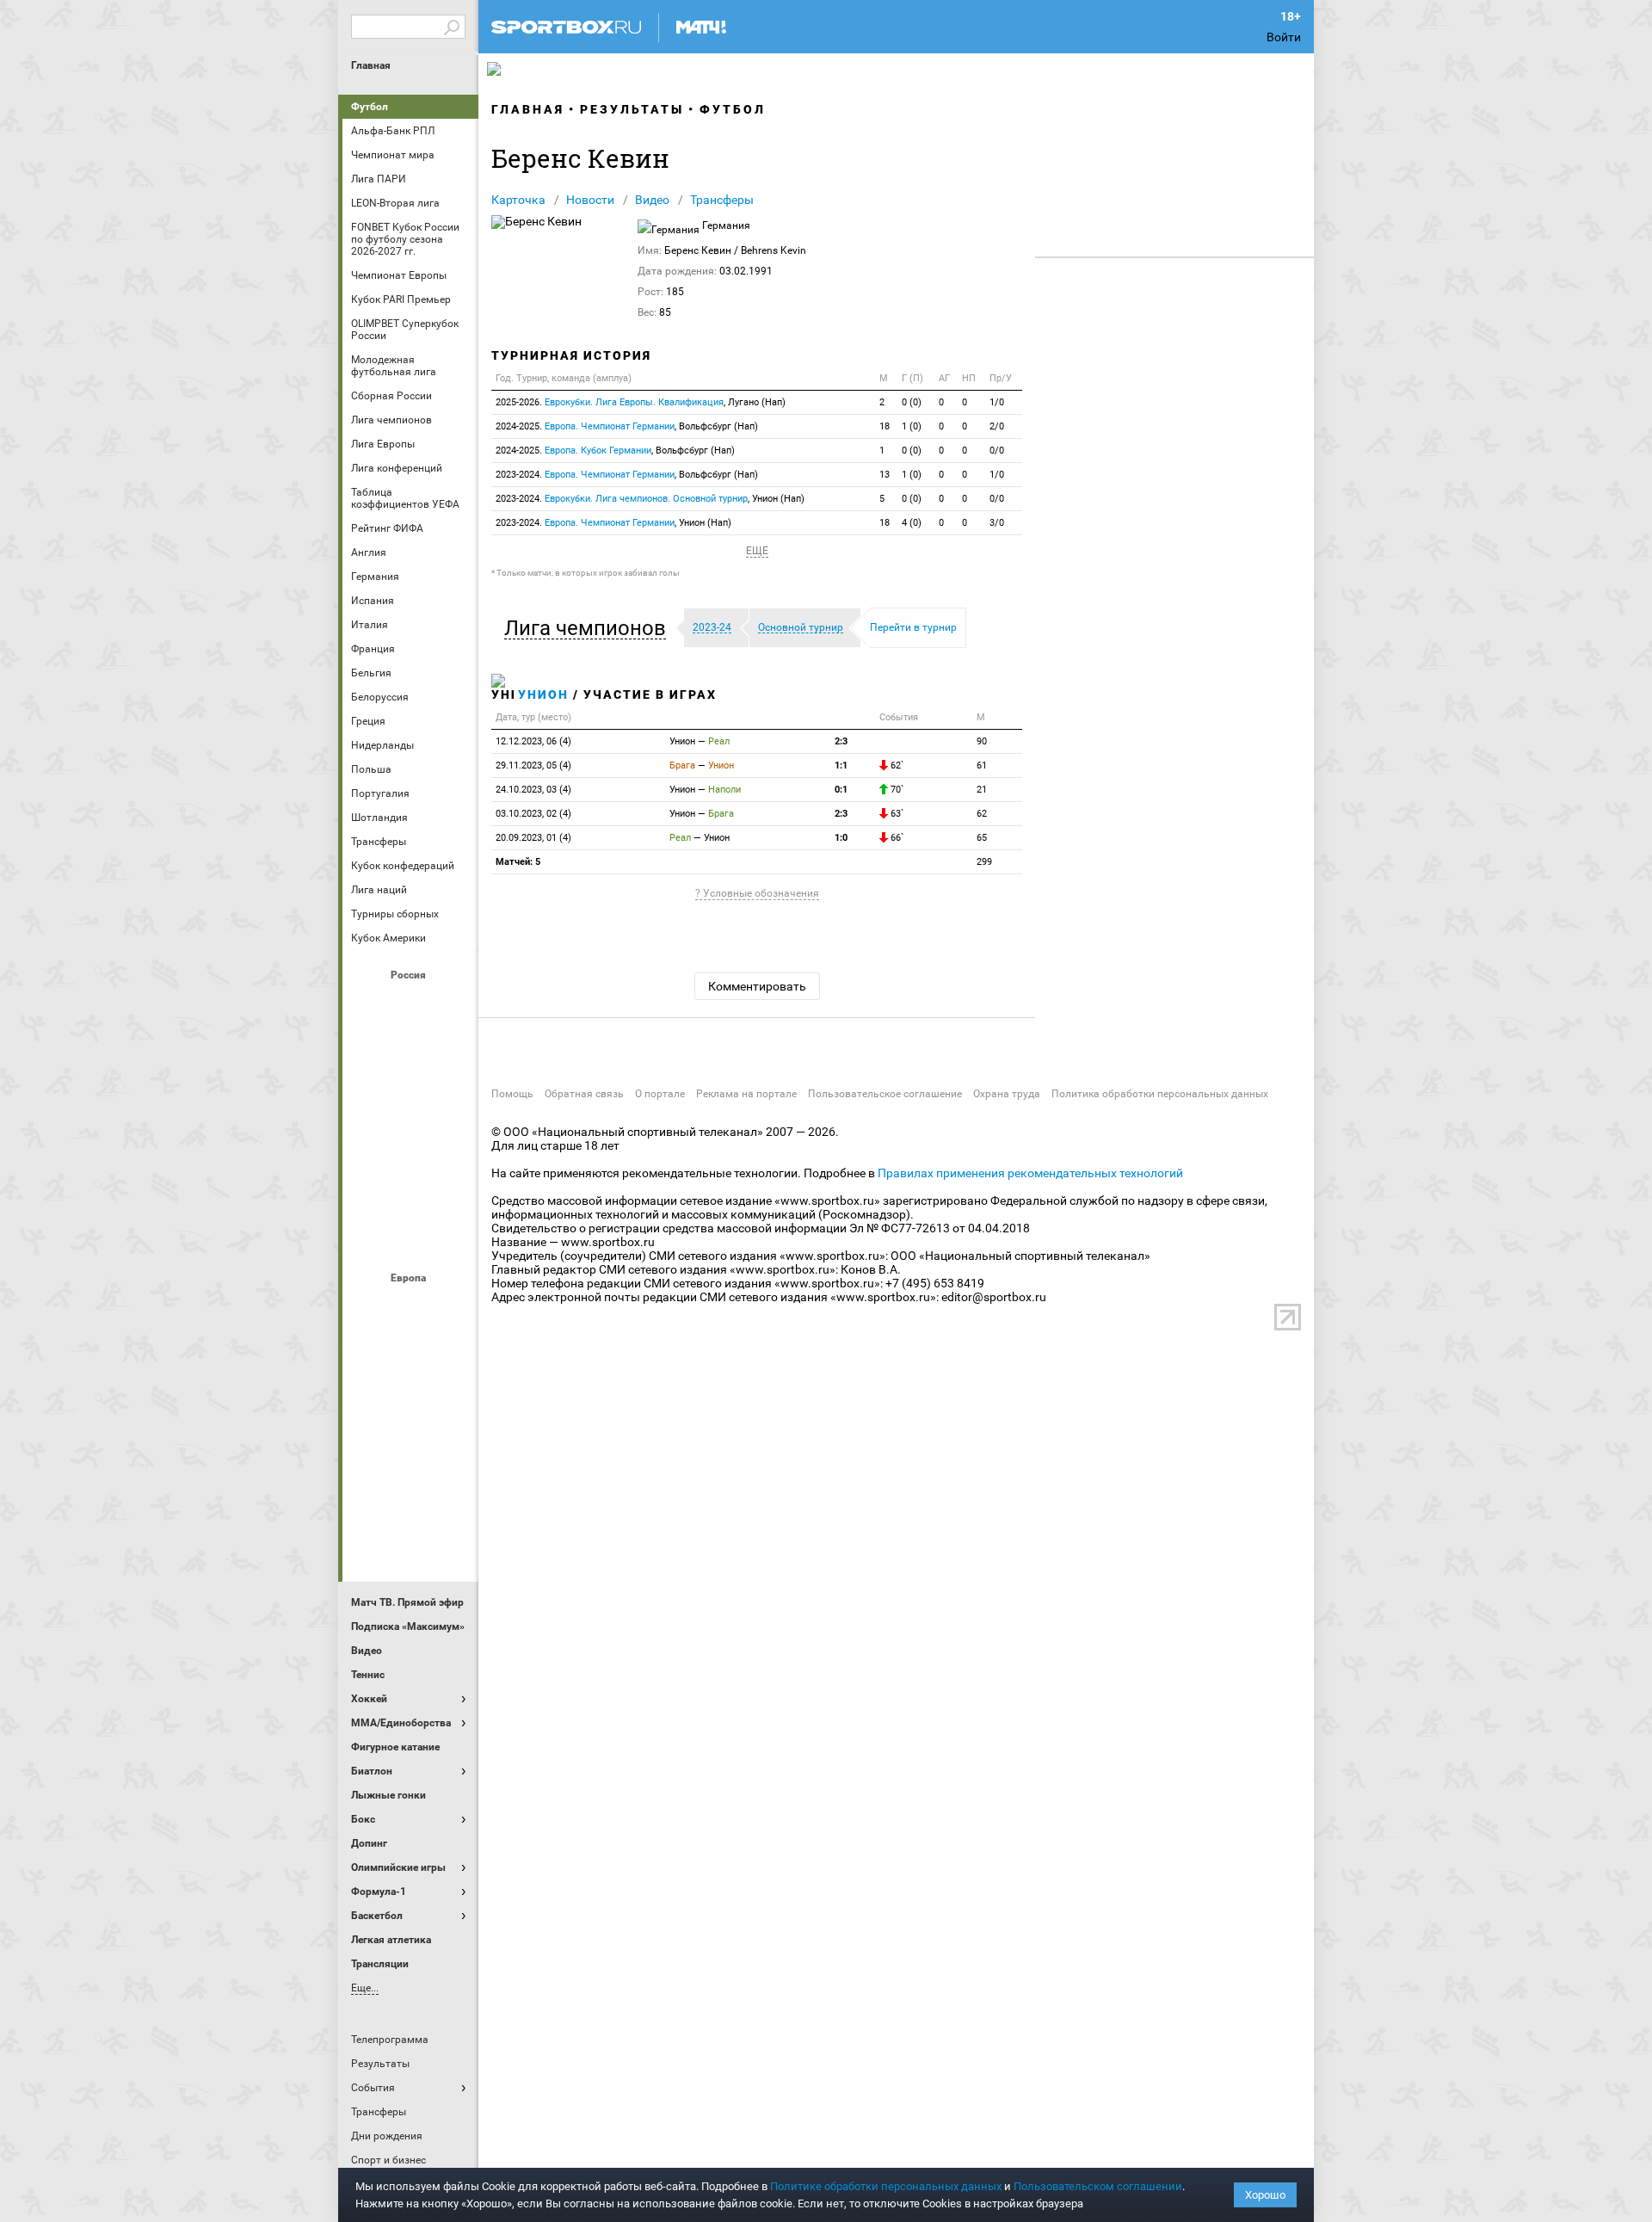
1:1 (841, 765)
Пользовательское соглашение (885, 1094)
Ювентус (410, 1540)
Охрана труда (1007, 1094)
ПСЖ (452, 1447)
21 (982, 790)
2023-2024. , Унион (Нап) (650, 499)
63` (896, 814)
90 (982, 741)
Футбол (370, 107)
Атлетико (410, 1307)
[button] (589, 628)
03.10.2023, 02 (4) (533, 814)
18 (885, 426)
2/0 (997, 426)
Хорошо (1265, 2195)
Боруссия (410, 1354)
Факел (452, 1190)
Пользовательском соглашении (1098, 2186)
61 (982, 765)
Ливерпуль (369, 1400)
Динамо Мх (369, 1051)
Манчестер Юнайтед (452, 1400)
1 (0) (912, 426)
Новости (590, 200)
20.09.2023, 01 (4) (533, 838)
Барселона (369, 1354)
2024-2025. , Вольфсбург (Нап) (627, 426)
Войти (1284, 37)
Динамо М (410, 1051)
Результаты (632, 109)
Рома (410, 1493)
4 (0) (912, 523)
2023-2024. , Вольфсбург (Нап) (627, 475)
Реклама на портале (746, 1094)
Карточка (518, 200)
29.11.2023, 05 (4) (533, 765)
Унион (543, 694)
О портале (660, 1094)
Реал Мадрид (369, 1493)
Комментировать (757, 986)
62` (896, 765)
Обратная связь (584, 1094)
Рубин (369, 1190)
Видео (652, 200)
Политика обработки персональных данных (1160, 1094)
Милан (369, 1447)
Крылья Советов (410, 1097)
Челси (452, 1493)
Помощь (512, 1094)
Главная (371, 65)
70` (896, 790)
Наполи (410, 1447)
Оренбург (369, 1144)
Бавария (452, 1307)
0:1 (841, 790)
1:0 (841, 838)
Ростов (410, 1144)
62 (982, 814)
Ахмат (410, 1004)
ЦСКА (410, 1237)
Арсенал (369, 1307)
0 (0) (912, 402)
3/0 (997, 523)
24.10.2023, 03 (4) (533, 790)
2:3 (841, 741)
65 (982, 838)
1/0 (997, 402)
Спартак (410, 1190)
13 (885, 475)
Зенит (452, 1051)
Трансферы (722, 200)
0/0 (997, 451)
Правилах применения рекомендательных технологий (1030, 1173)
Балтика (452, 1004)
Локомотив (452, 1097)
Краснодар (369, 1097)
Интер (452, 1354)
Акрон (369, 1004)
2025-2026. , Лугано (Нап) (641, 402)
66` (896, 838)
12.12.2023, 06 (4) (533, 741)
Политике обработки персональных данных (886, 2186)
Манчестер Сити (410, 1400)
